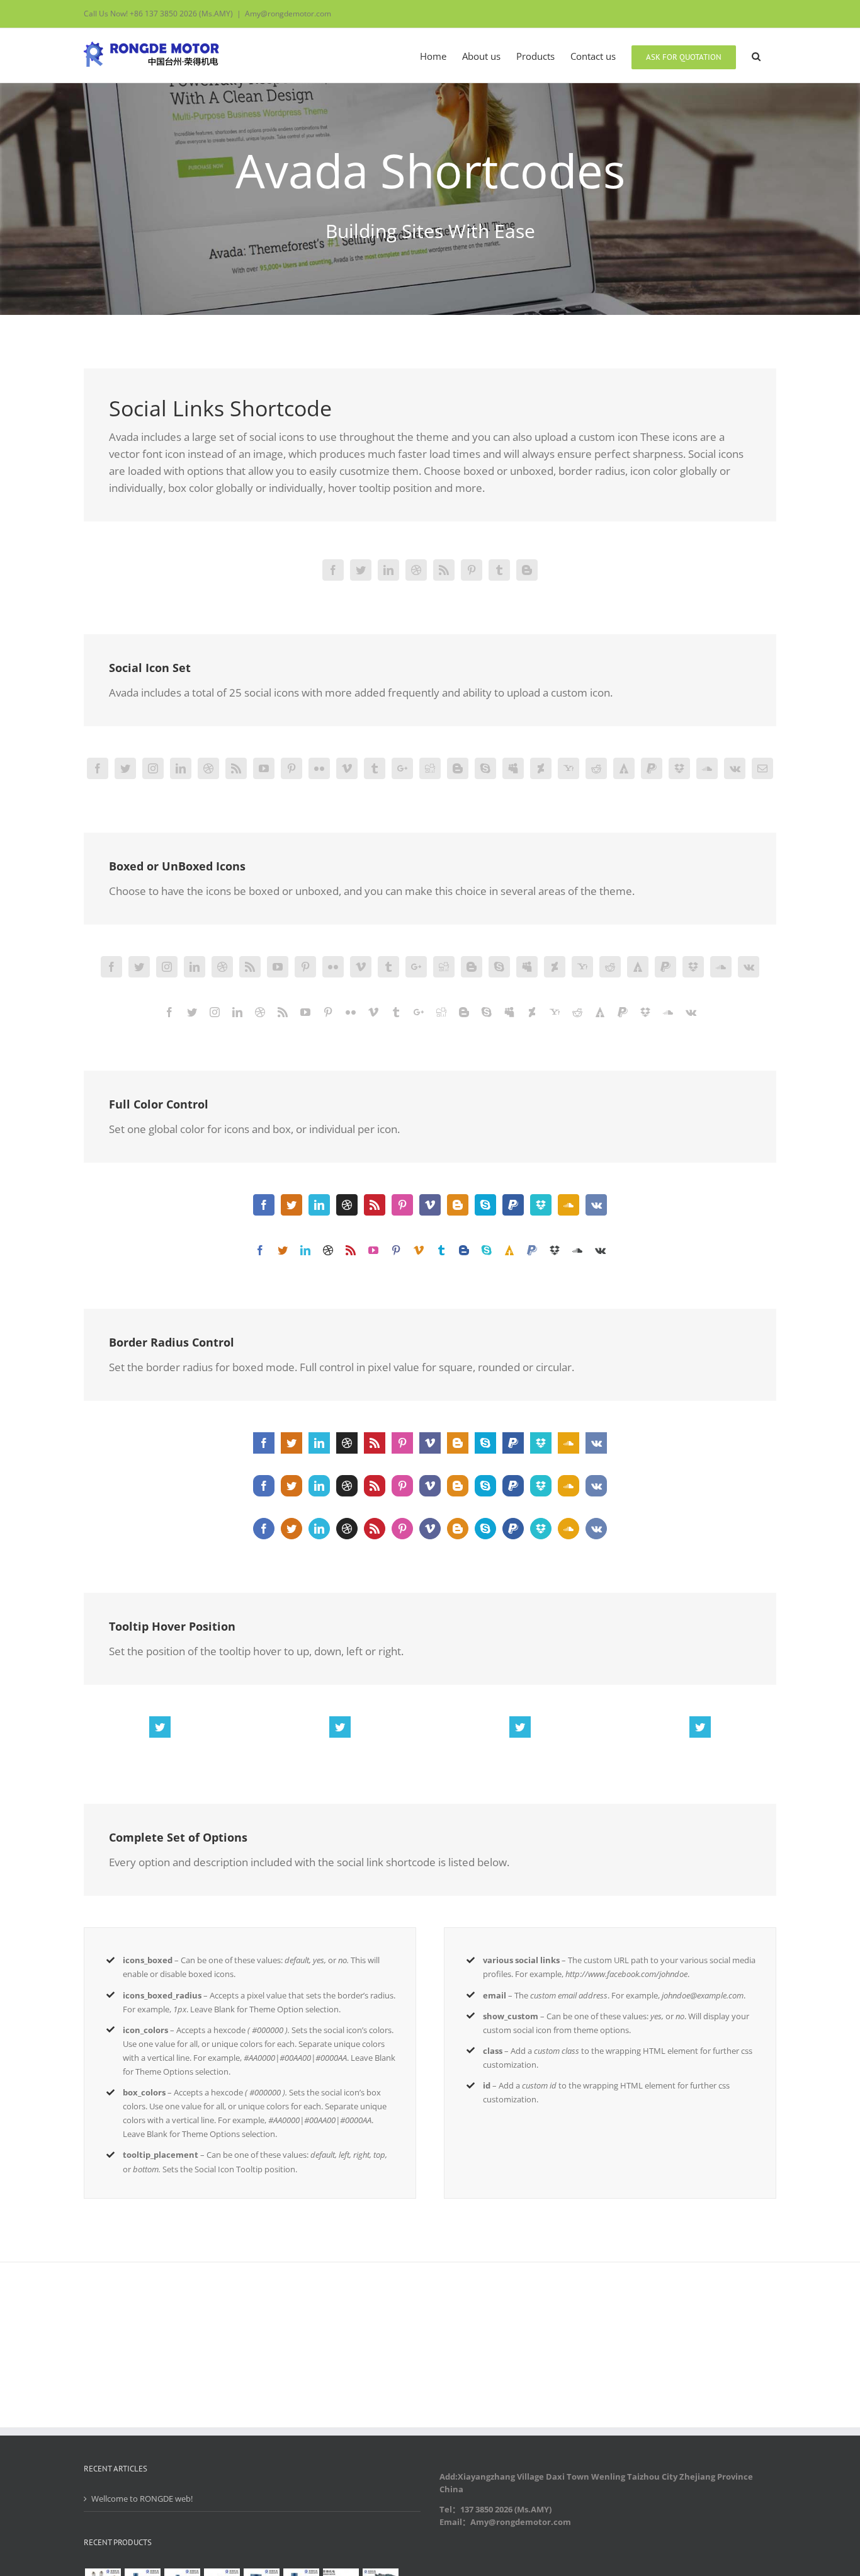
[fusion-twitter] (361, 570)
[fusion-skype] (485, 768)
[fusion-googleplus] (402, 768)
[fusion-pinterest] (472, 570)
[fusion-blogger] (527, 570)
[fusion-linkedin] (388, 570)
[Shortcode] (430, 157)
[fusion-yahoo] (569, 768)
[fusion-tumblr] (499, 570)
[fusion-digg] (430, 768)
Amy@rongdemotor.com (288, 14)
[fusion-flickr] (319, 768)
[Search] (756, 55)
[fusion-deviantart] (541, 768)
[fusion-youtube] (264, 768)
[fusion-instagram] (153, 768)
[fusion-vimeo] (347, 768)
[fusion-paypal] (652, 768)
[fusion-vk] (735, 768)
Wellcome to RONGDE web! (142, 2499)
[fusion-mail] (762, 768)
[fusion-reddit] (596, 768)
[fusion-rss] (444, 570)
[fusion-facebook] (333, 570)
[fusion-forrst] (624, 768)
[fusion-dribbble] (416, 570)
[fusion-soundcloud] (707, 768)
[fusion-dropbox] (679, 768)
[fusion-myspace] (513, 768)
